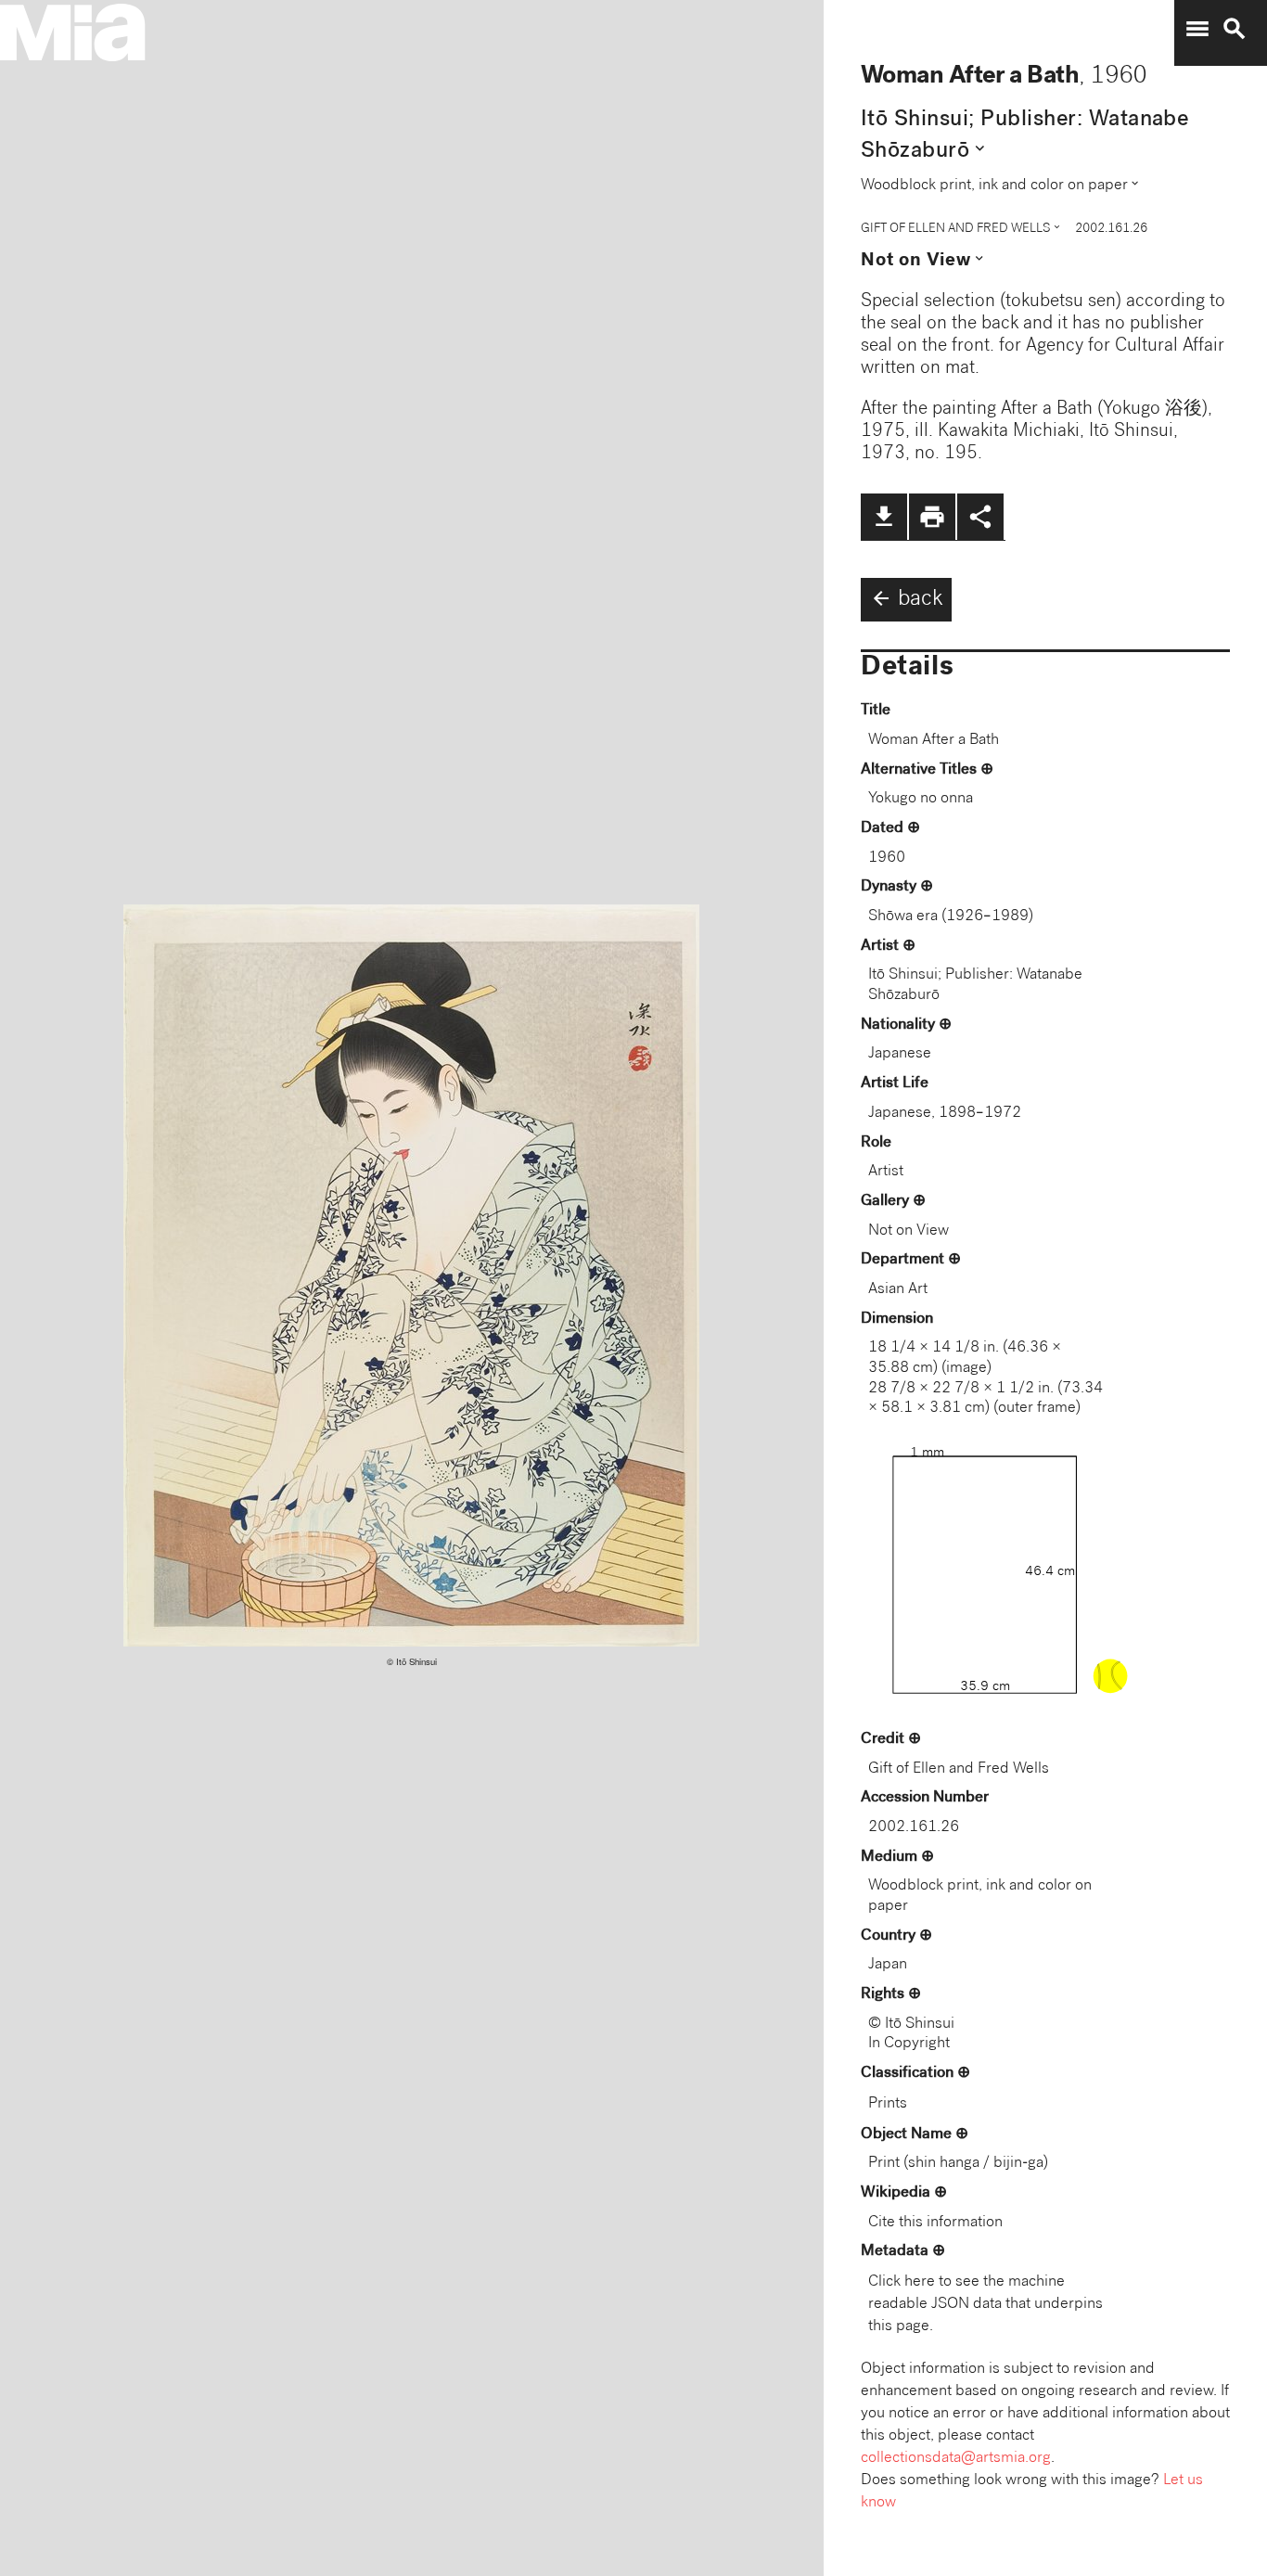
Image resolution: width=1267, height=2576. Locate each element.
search (1235, 29)
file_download (884, 517)
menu (1197, 29)
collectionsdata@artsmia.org (956, 2459)
